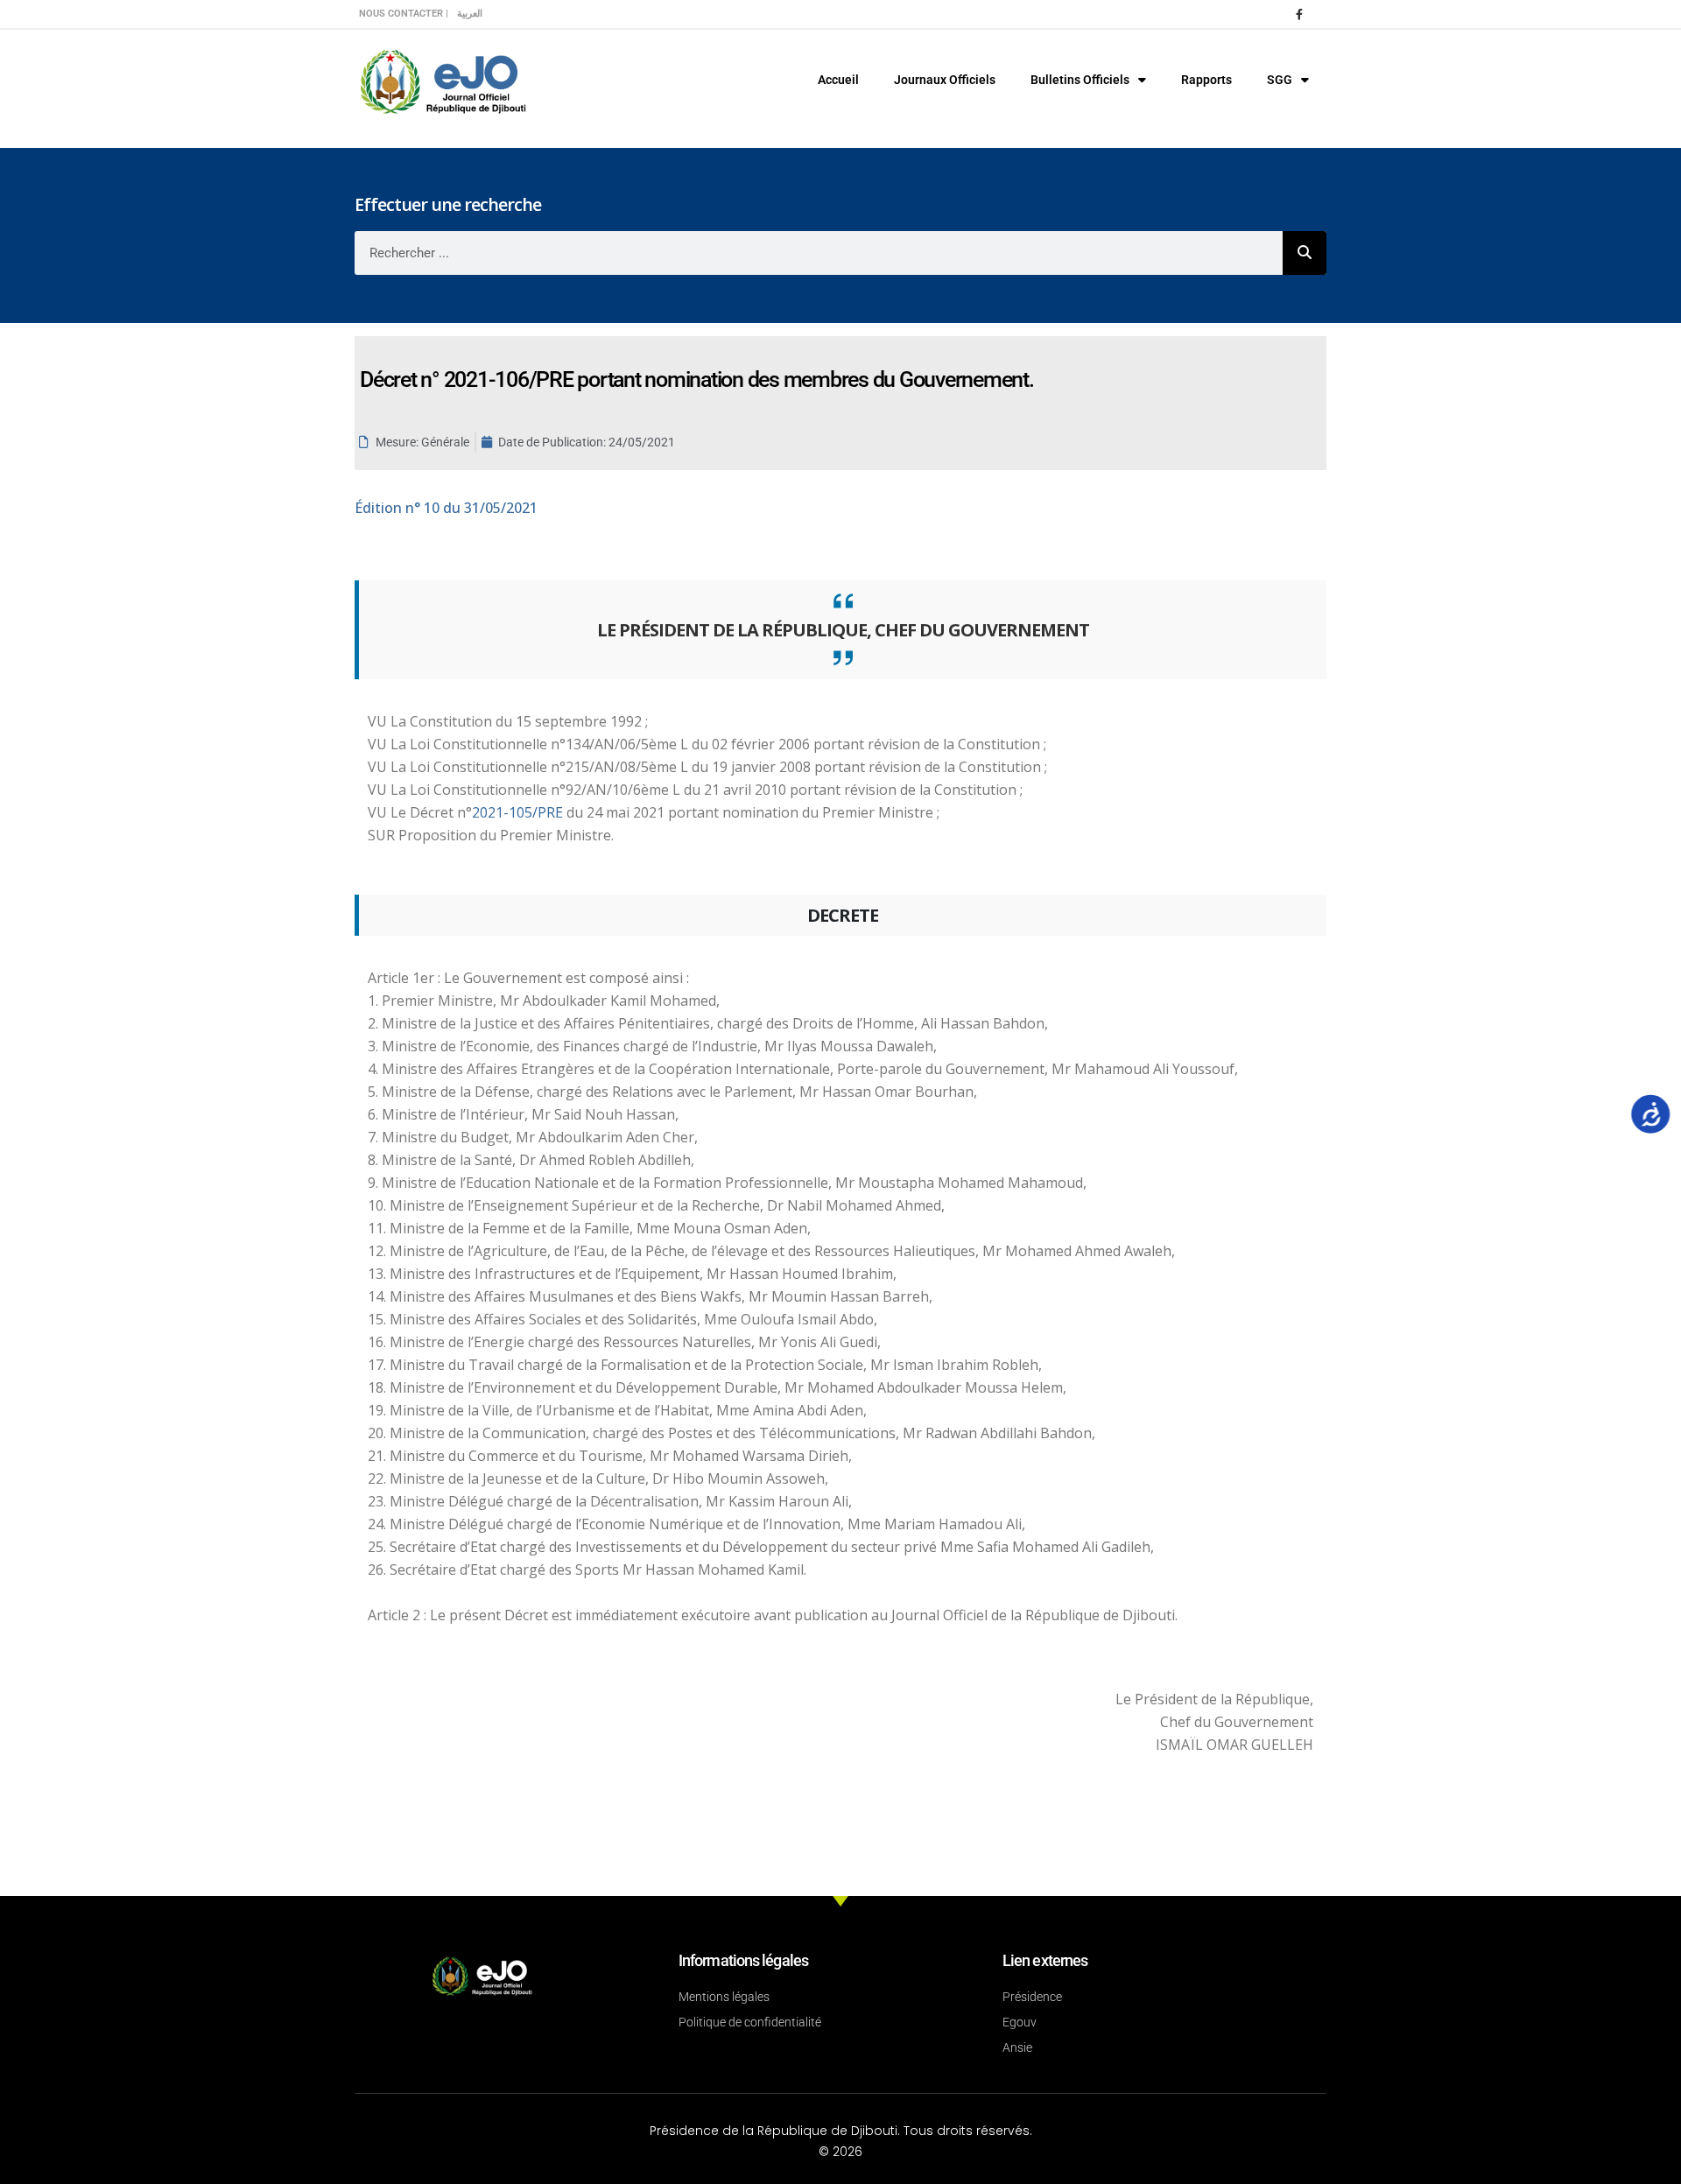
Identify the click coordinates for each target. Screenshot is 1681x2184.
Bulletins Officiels (1080, 80)
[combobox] (819, 253)
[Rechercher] (1305, 253)
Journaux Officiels (945, 80)
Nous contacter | (404, 14)
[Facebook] (1299, 14)
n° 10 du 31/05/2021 (446, 508)
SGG (1280, 80)
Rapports (1206, 80)
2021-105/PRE (519, 812)
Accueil (838, 80)
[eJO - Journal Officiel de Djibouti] (442, 80)
